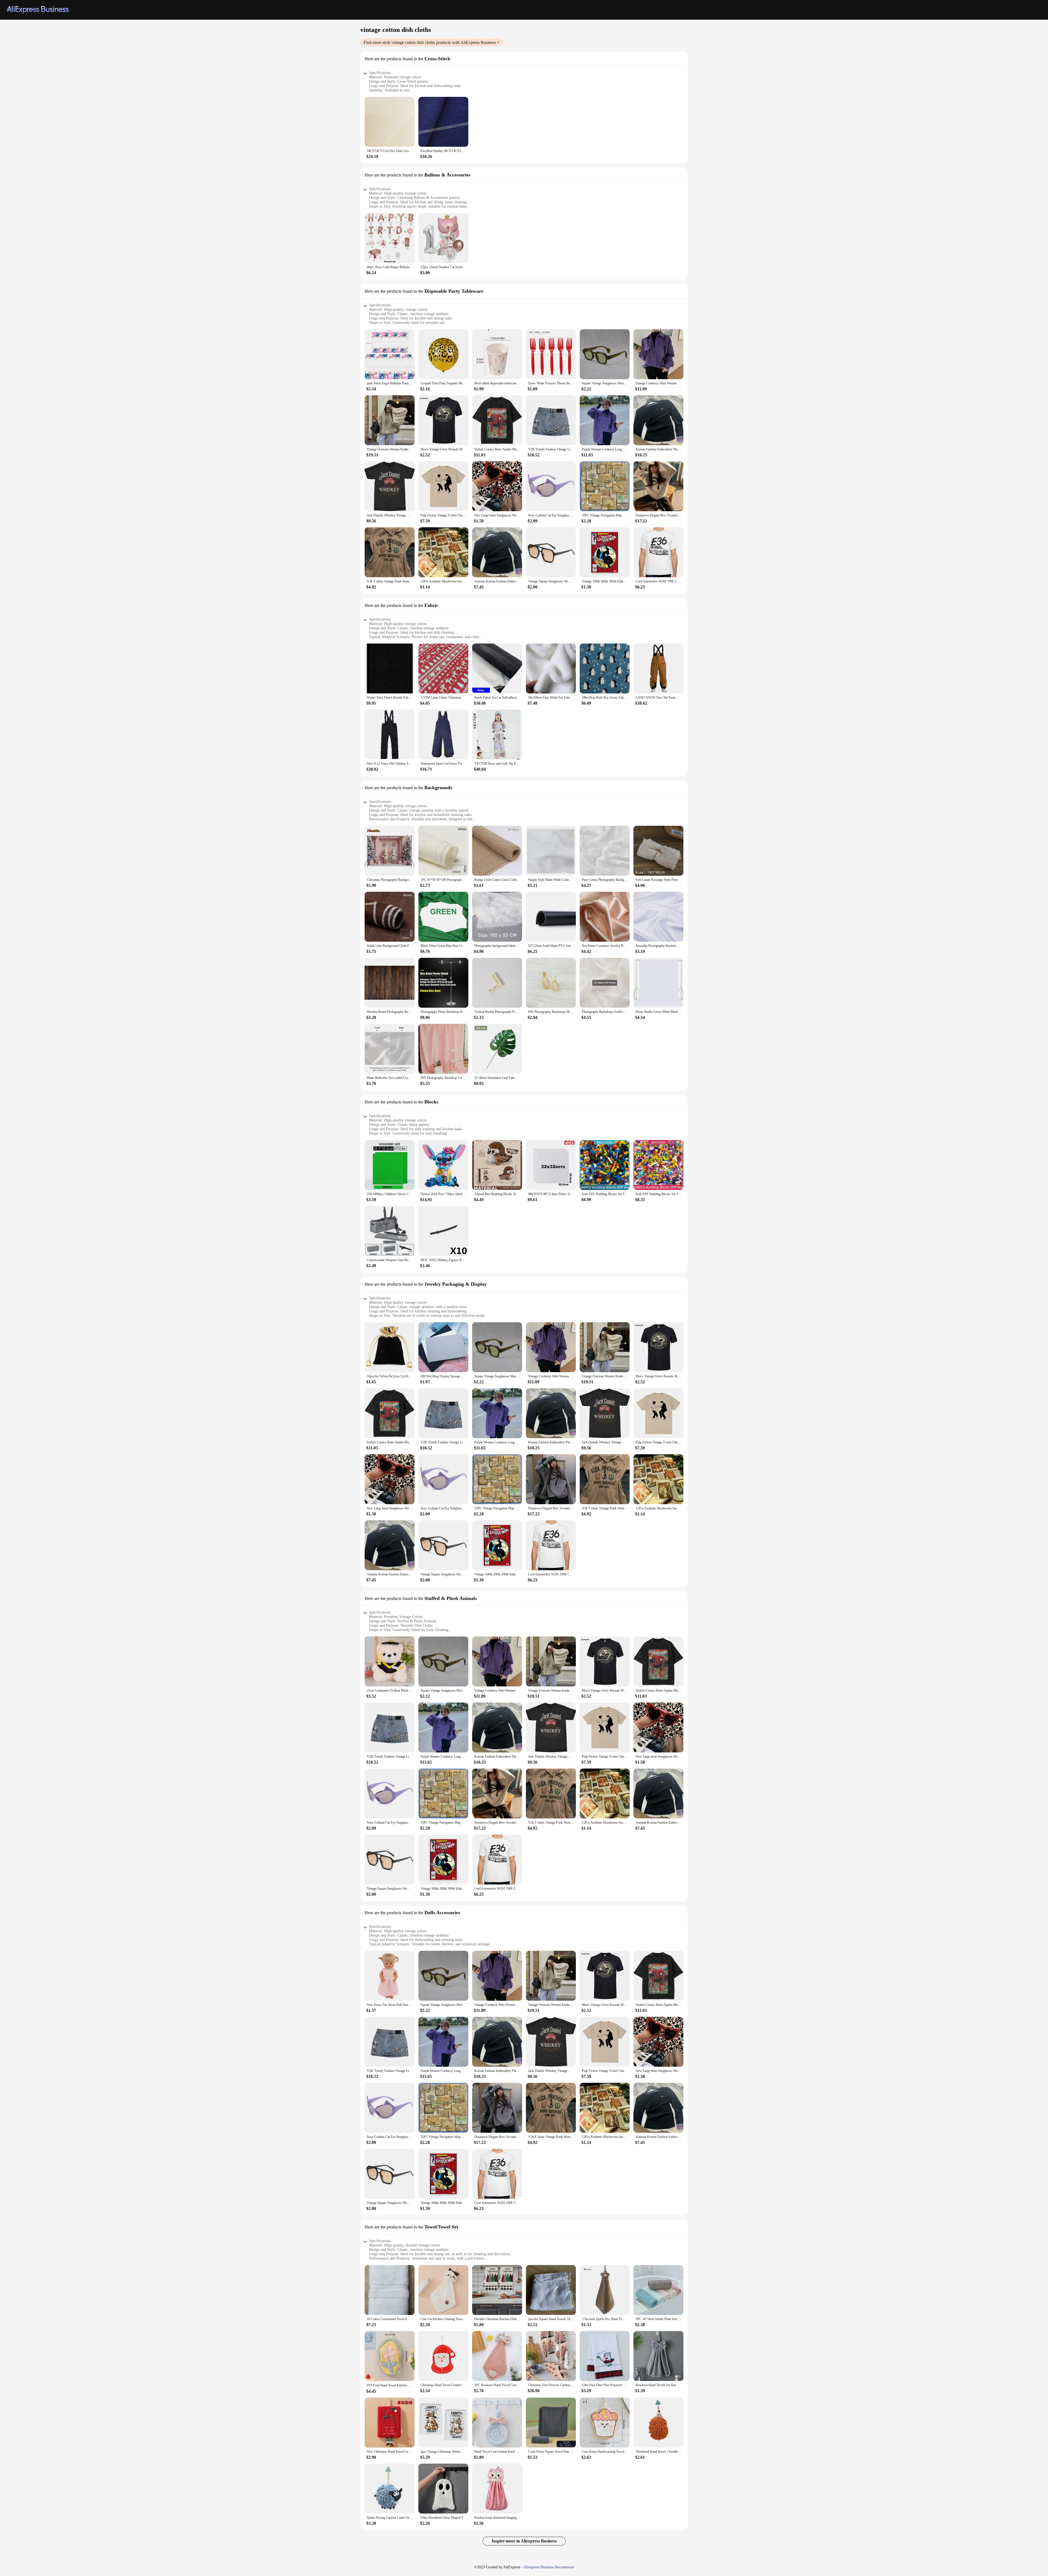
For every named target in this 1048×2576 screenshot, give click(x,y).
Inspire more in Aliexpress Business (524, 2541)
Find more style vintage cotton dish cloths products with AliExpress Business (430, 42)
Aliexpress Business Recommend (549, 2567)
